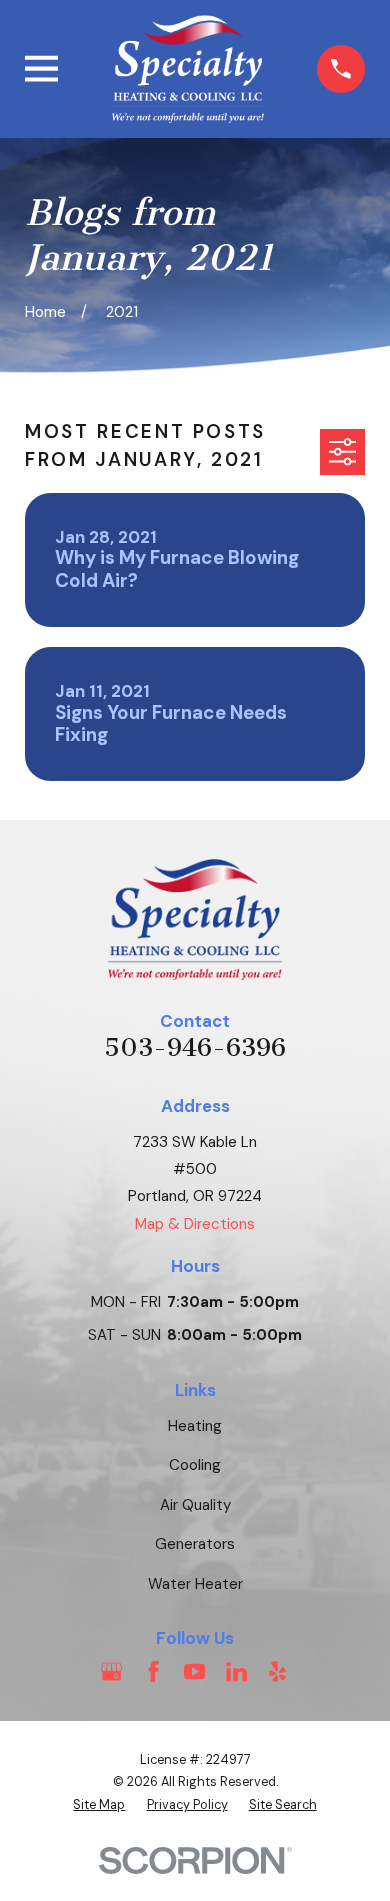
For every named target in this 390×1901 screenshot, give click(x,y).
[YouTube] (194, 1671)
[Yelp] (277, 1671)
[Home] (188, 69)
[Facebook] (153, 1671)
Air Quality (195, 1505)
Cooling (195, 1465)
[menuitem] (99, 1805)
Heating (195, 1426)
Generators (195, 1544)
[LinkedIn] (236, 1671)
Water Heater (195, 1584)
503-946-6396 (195, 1047)
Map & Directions (195, 1224)
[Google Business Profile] (111, 1671)
